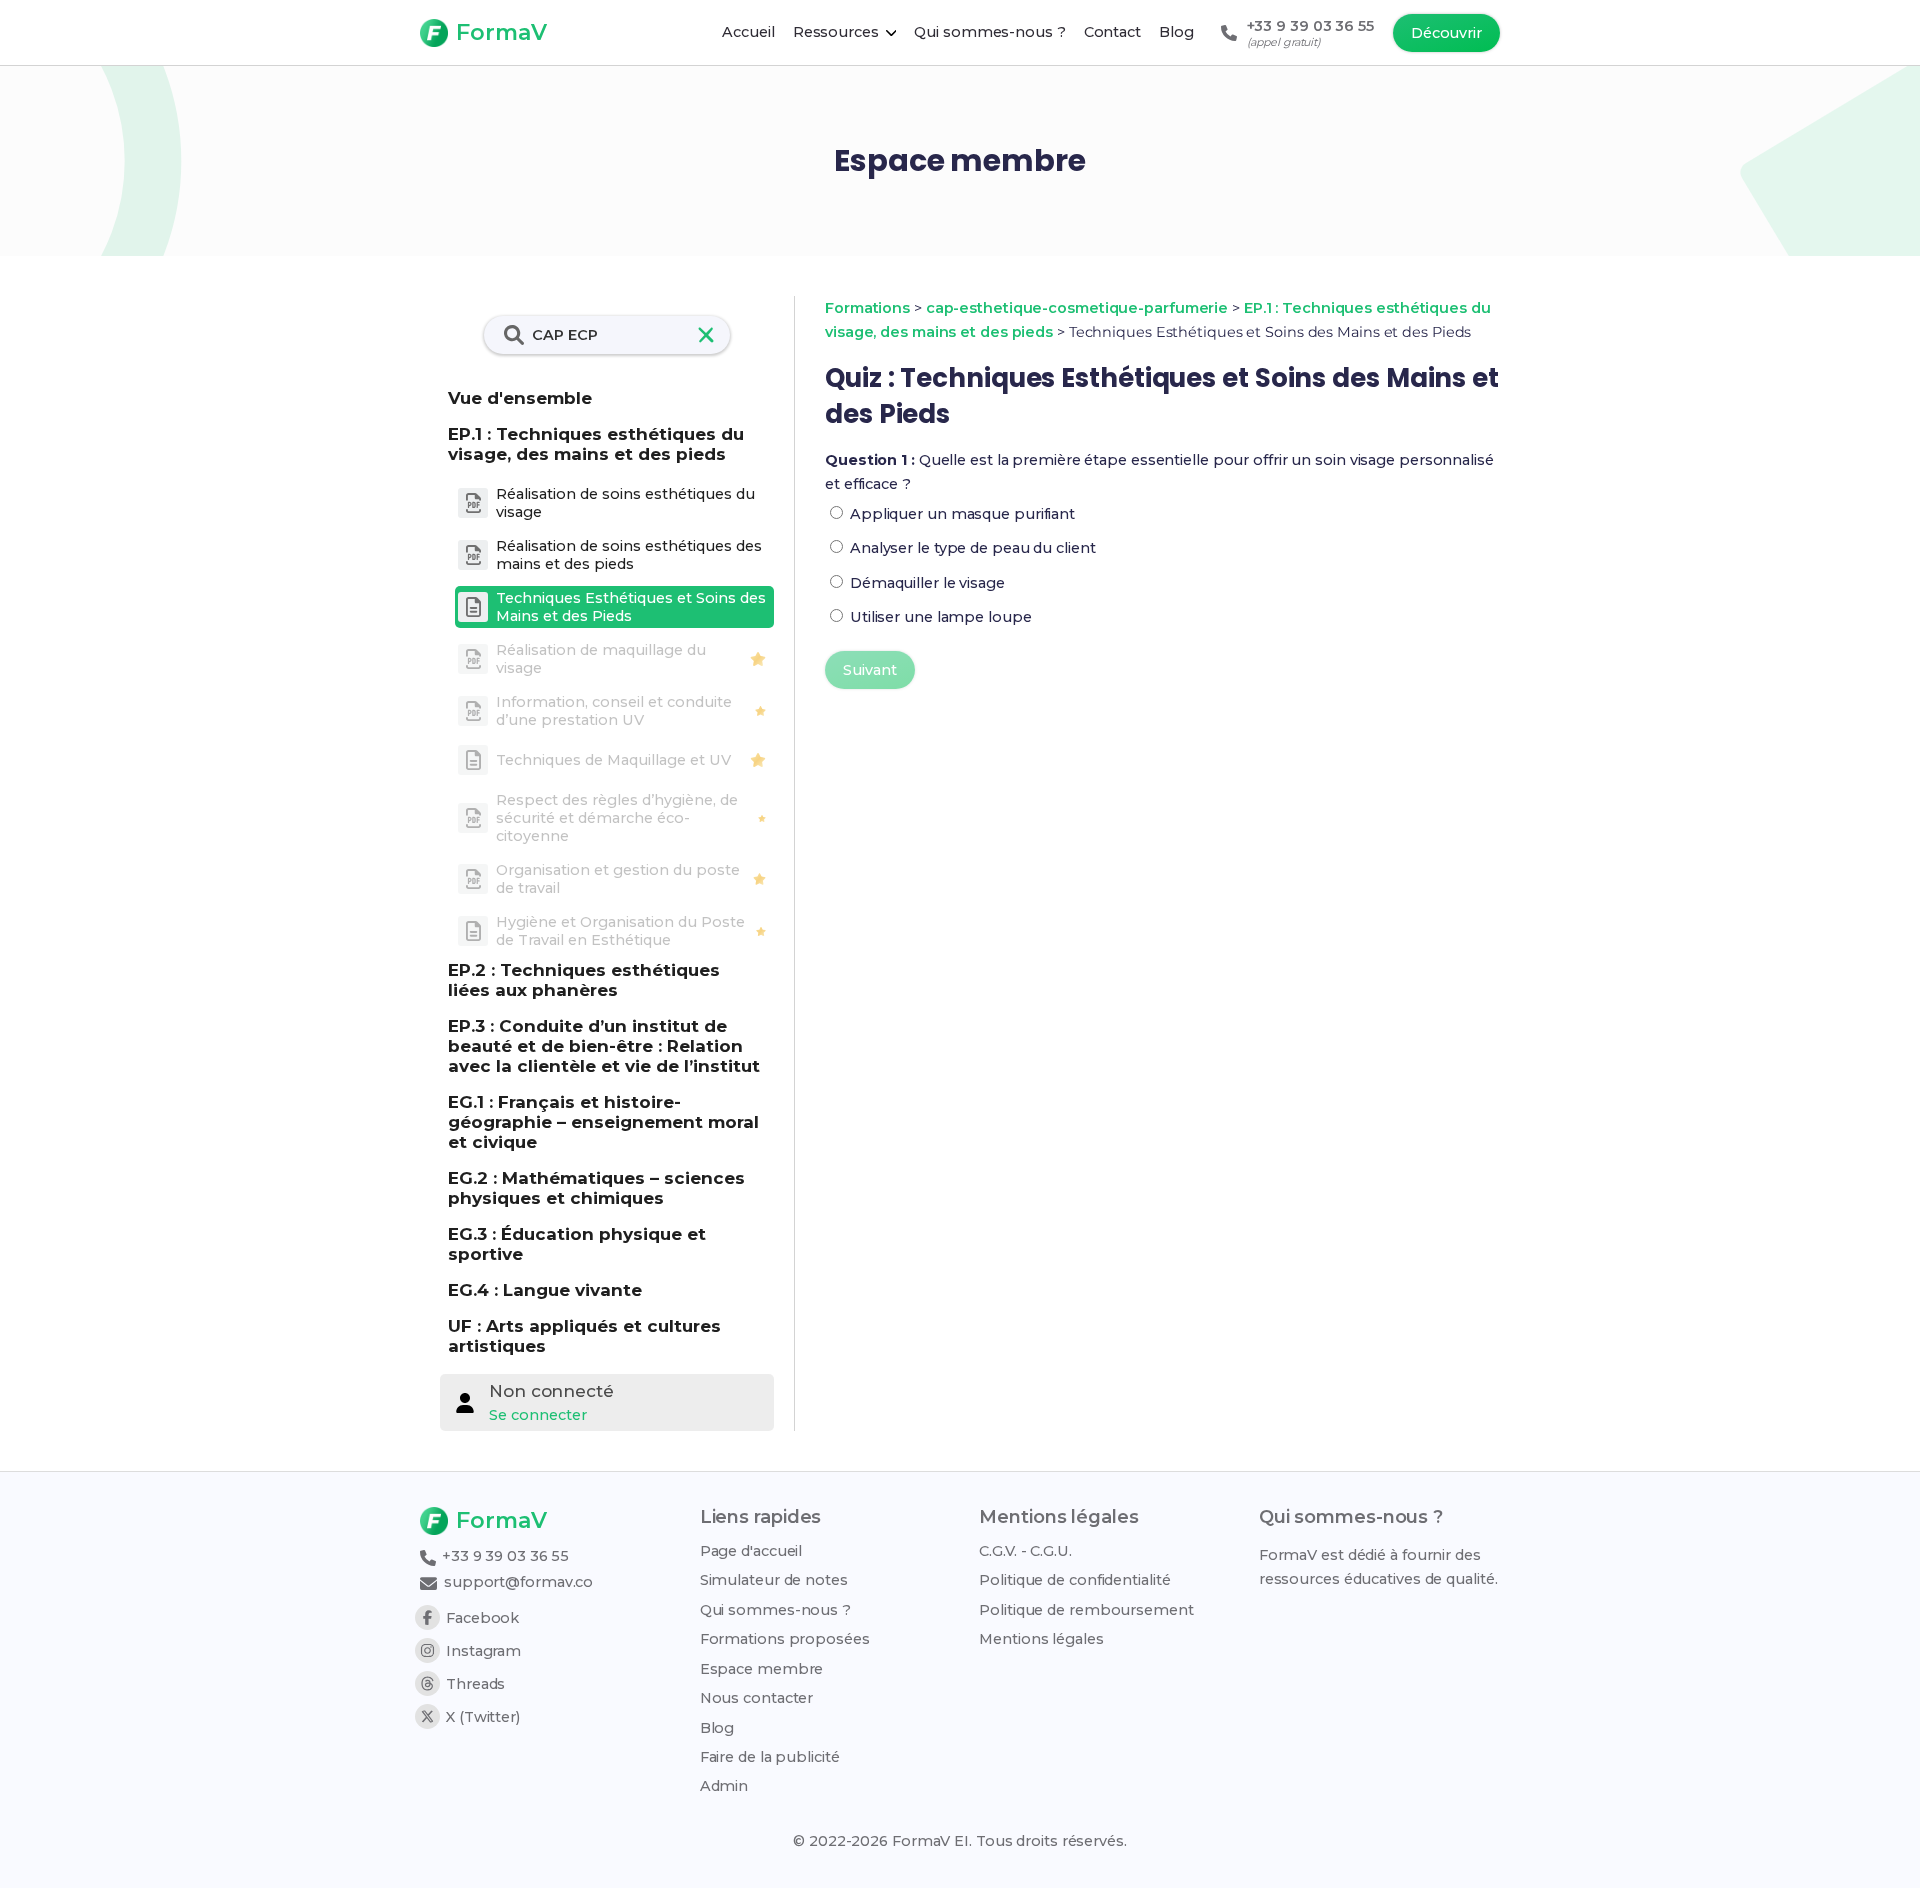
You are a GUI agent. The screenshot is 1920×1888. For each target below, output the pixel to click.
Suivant (870, 670)
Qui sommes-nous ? (775, 1610)
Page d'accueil (751, 1551)
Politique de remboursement (1086, 1610)
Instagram (483, 1651)
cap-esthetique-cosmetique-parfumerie (1077, 308)
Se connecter (538, 1415)
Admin (724, 1786)
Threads (475, 1684)
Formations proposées (785, 1639)
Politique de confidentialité (1074, 1580)
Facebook (482, 1618)
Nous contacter (757, 1698)
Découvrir (1446, 33)
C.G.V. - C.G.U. (1025, 1551)
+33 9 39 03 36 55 (503, 1556)
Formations (867, 308)
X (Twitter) (483, 1717)
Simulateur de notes (774, 1580)
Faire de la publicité (770, 1757)
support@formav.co (516, 1582)
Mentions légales (1041, 1639)
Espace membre (762, 1669)
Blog (717, 1728)
